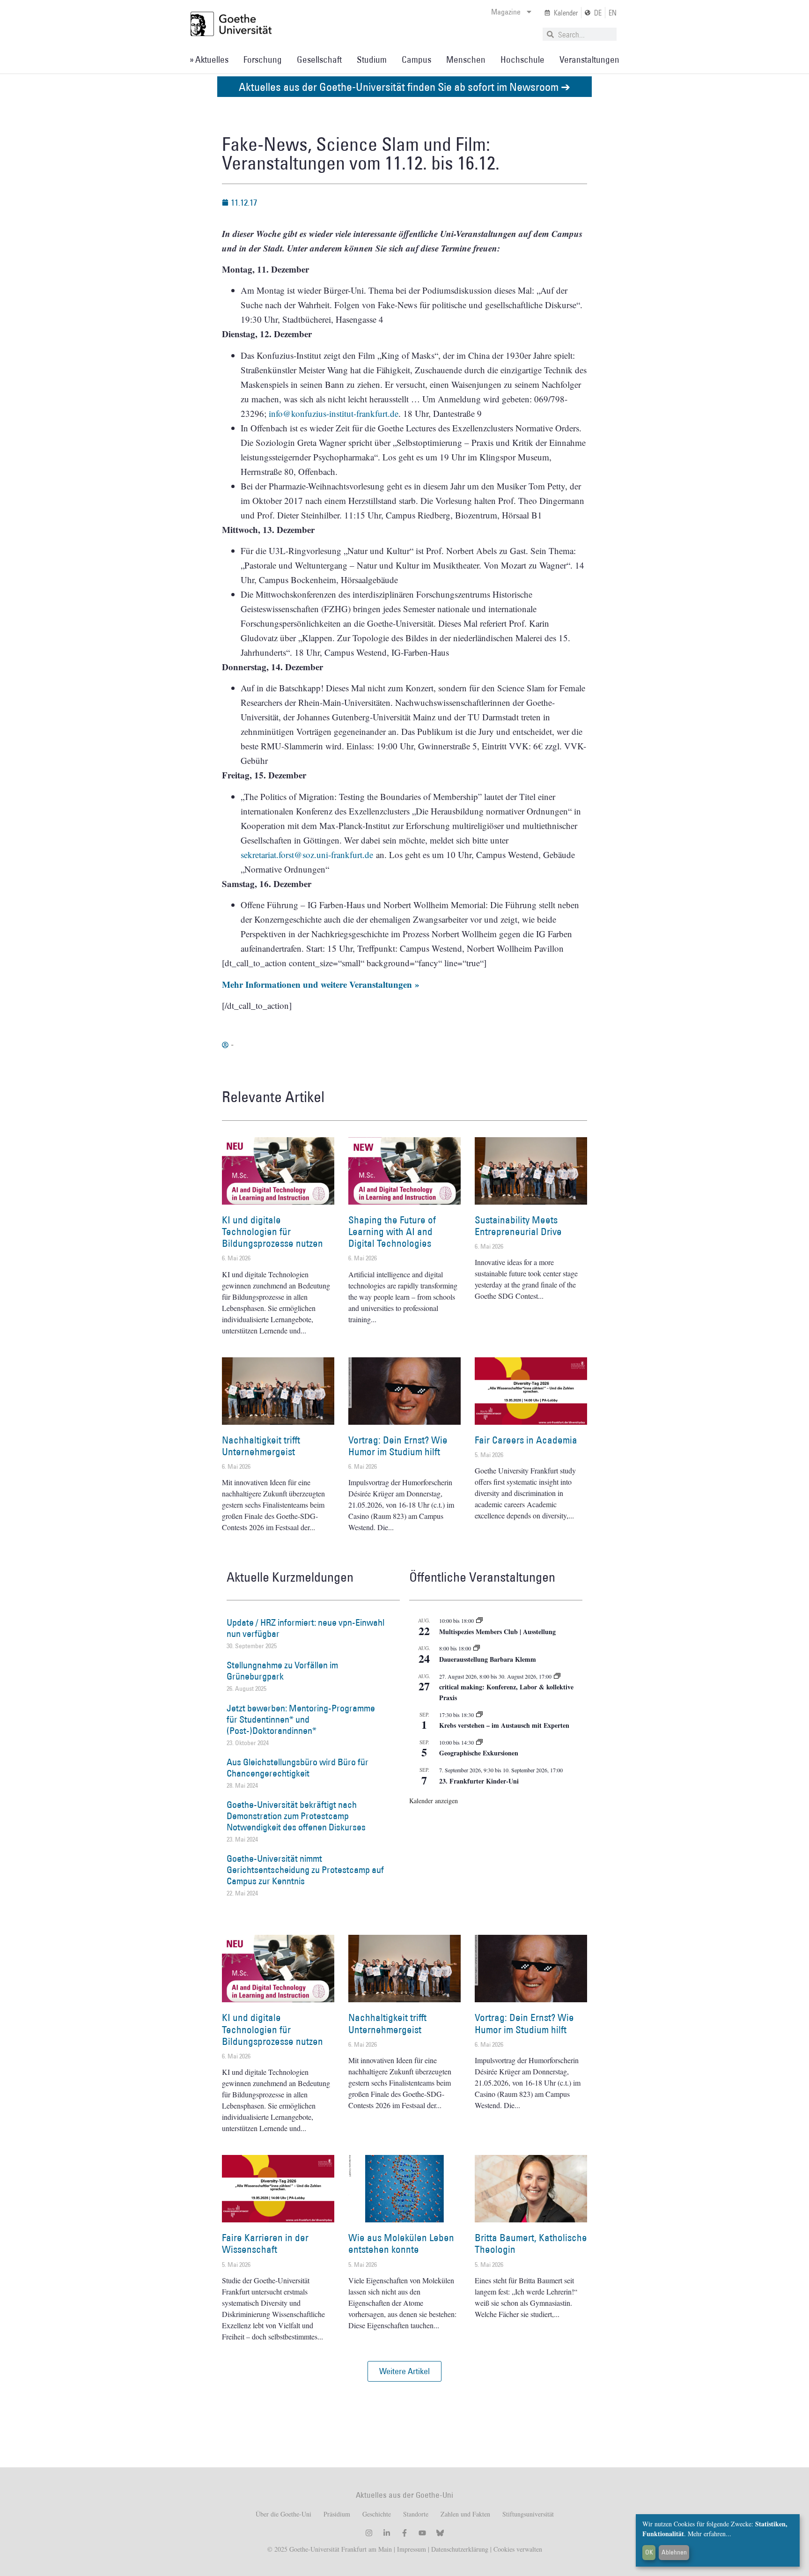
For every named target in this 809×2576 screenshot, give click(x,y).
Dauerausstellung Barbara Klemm (488, 1659)
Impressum (411, 2549)
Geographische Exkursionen (479, 1753)
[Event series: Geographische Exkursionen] (479, 1742)
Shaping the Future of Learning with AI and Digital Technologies (392, 1232)
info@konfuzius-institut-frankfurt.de (334, 413)
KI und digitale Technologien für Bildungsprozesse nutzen (272, 1232)
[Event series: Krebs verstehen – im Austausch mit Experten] (479, 1715)
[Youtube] (422, 2533)
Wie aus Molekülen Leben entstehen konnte (401, 2243)
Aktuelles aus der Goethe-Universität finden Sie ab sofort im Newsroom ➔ (404, 86)
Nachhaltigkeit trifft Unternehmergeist (261, 1446)
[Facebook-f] (404, 2533)
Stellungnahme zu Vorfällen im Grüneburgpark (282, 1671)
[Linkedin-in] (387, 2533)
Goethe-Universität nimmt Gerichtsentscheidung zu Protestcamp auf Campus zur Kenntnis (305, 1870)
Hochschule (522, 59)
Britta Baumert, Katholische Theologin (531, 2243)
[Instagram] (369, 2533)
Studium (372, 59)
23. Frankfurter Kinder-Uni (479, 1781)
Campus (416, 59)
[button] (404, 2371)
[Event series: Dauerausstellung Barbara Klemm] (477, 1648)
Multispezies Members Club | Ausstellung (497, 1632)
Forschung (263, 59)
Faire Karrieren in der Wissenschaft (265, 2243)
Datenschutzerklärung (460, 2549)
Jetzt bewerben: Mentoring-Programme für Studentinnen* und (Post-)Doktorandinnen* (301, 1719)
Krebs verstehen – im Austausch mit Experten (504, 1725)
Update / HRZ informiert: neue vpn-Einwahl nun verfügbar (305, 1628)
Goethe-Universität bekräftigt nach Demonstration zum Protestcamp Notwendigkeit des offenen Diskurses (296, 1816)
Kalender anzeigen (434, 1801)
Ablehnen (674, 2552)
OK (649, 2552)
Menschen (466, 59)
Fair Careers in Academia (526, 1440)
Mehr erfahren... (710, 2534)
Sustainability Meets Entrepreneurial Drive (518, 1226)
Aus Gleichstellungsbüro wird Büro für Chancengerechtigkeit (298, 1768)
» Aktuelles (209, 59)
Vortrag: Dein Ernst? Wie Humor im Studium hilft (398, 1446)
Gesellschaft (319, 59)
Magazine (506, 12)
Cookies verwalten (518, 2549)
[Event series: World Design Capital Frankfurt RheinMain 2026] (557, 1676)
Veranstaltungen (589, 59)
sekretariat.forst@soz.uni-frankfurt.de (307, 855)
